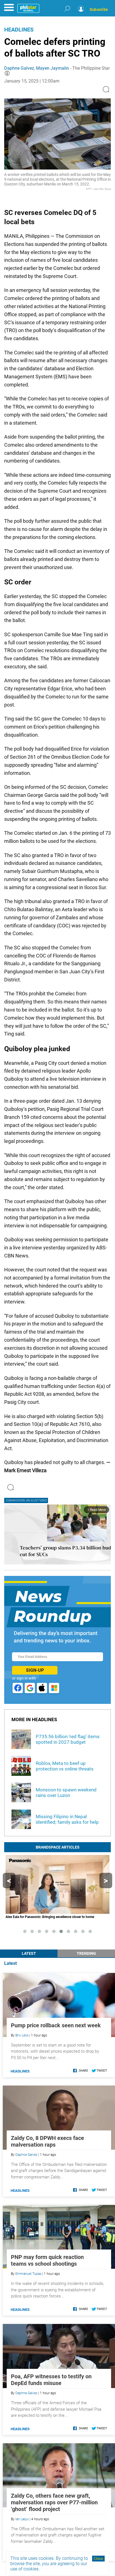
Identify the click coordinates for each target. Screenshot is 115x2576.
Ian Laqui (22, 2519)
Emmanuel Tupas (28, 2274)
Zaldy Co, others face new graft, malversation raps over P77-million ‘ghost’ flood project (54, 2502)
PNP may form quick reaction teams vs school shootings (47, 2260)
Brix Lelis (22, 2035)
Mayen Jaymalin (52, 68)
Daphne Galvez (19, 68)
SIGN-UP (35, 1670)
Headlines (19, 30)
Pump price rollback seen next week (56, 2025)
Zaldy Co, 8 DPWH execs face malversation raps (47, 2141)
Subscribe (99, 9)
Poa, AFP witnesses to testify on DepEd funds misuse (51, 2380)
